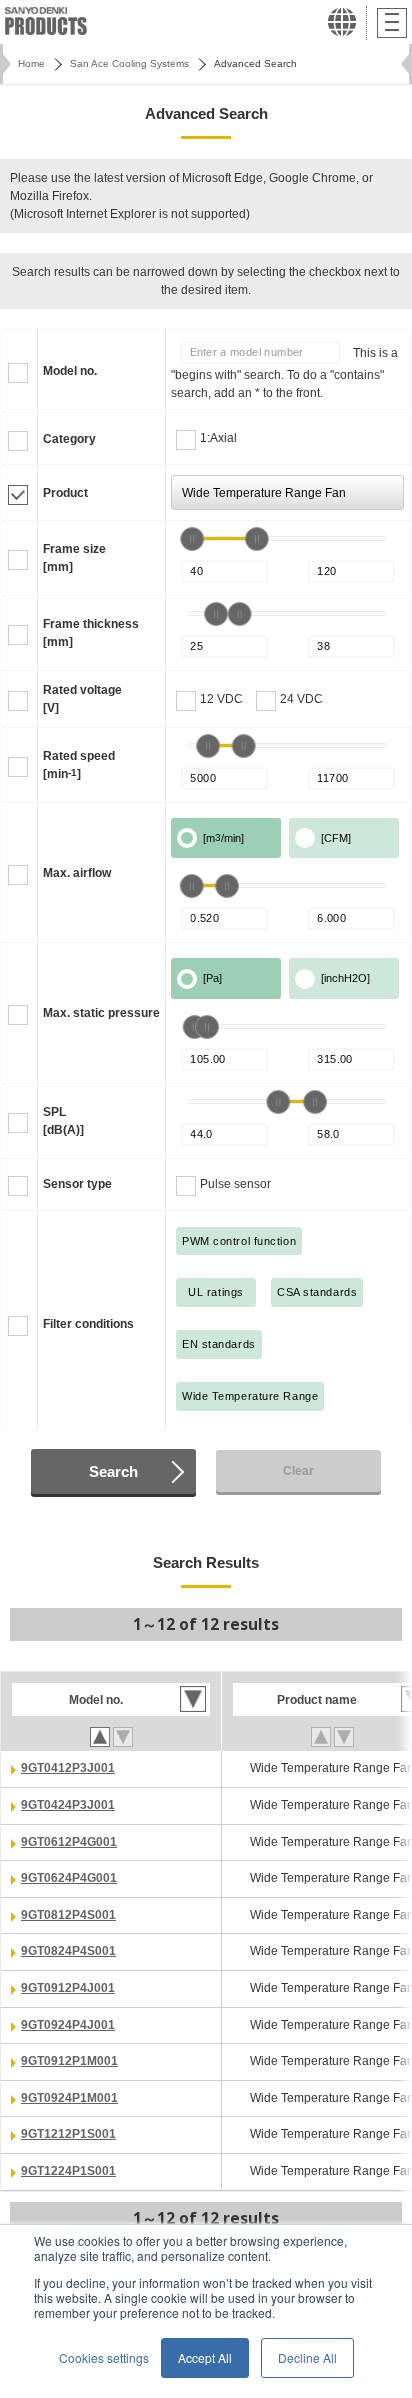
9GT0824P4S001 (68, 1951)
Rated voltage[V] (82, 699)
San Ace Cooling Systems (129, 63)
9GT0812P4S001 (68, 1915)
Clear (298, 1471)
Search (113, 1471)
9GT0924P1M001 (69, 2098)
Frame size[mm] (74, 558)
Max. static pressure (101, 1013)
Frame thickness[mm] (91, 633)
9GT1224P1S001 (68, 2171)
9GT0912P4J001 (68, 1988)
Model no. (70, 371)
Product (65, 493)
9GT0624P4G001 (69, 1878)
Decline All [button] (307, 2357)
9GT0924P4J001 (68, 2025)
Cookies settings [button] (104, 2357)
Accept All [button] (205, 2357)
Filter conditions (88, 1324)
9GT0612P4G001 (69, 1842)
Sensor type (77, 1184)
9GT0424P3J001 (68, 1805)
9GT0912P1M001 (69, 2061)
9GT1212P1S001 (68, 2134)
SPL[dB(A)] (63, 1121)
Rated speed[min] (79, 765)
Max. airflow (77, 873)
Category (69, 439)
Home (31, 63)
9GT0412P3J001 (68, 1768)
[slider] (192, 539)
